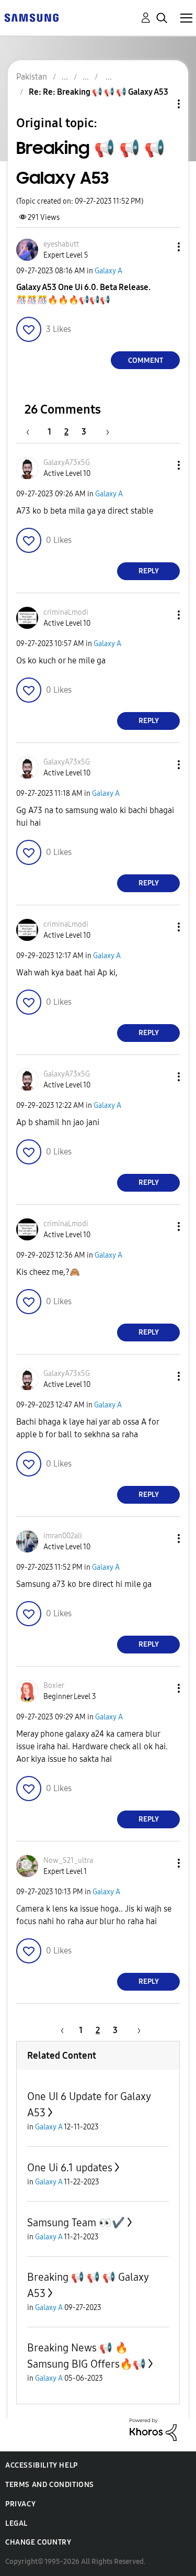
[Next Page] (104, 432)
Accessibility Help (42, 2465)
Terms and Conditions (50, 2485)
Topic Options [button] (161, 104)
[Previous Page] (33, 432)
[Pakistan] (31, 17)
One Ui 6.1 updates (70, 2168)
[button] (162, 247)
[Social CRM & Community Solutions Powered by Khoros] (153, 2429)
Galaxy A (108, 271)
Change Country (38, 2542)
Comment (146, 360)
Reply (149, 571)
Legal (16, 2523)
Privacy (20, 2504)
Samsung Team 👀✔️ (76, 2223)
